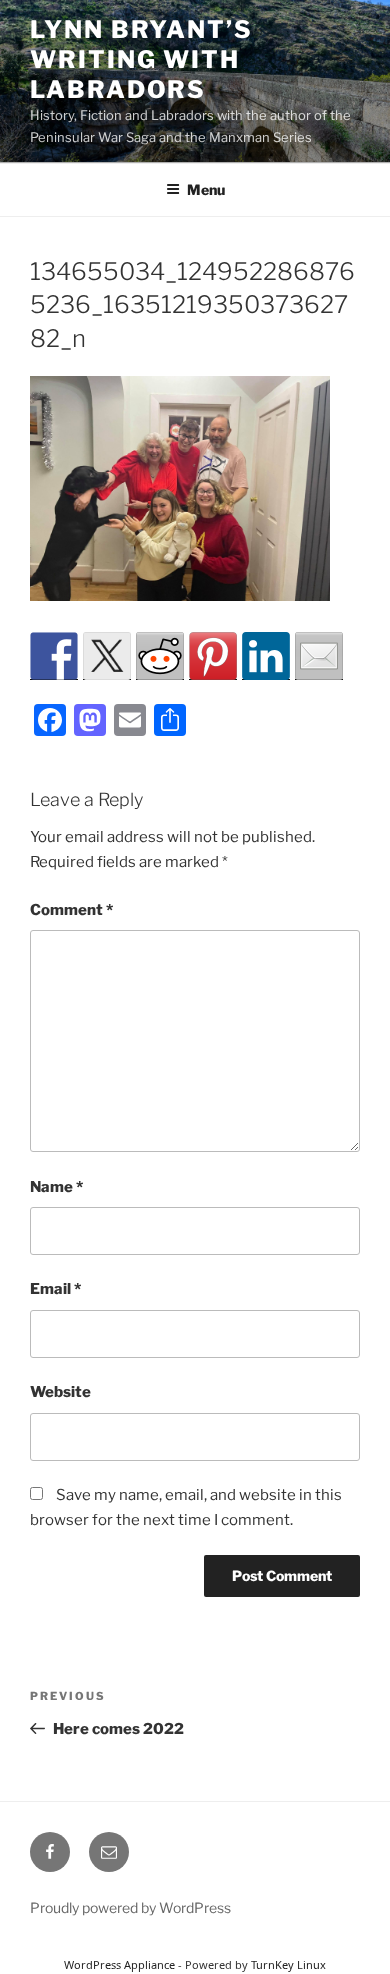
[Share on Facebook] (54, 656)
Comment (71, 910)
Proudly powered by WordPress (130, 1907)
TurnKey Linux (288, 1964)
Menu (206, 189)
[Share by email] (319, 656)
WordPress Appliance (119, 1964)
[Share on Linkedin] (266, 656)
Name (56, 1187)
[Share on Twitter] (107, 656)
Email (55, 1289)
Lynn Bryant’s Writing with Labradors (141, 59)
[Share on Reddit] (160, 656)
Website (60, 1392)
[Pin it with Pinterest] (213, 656)
